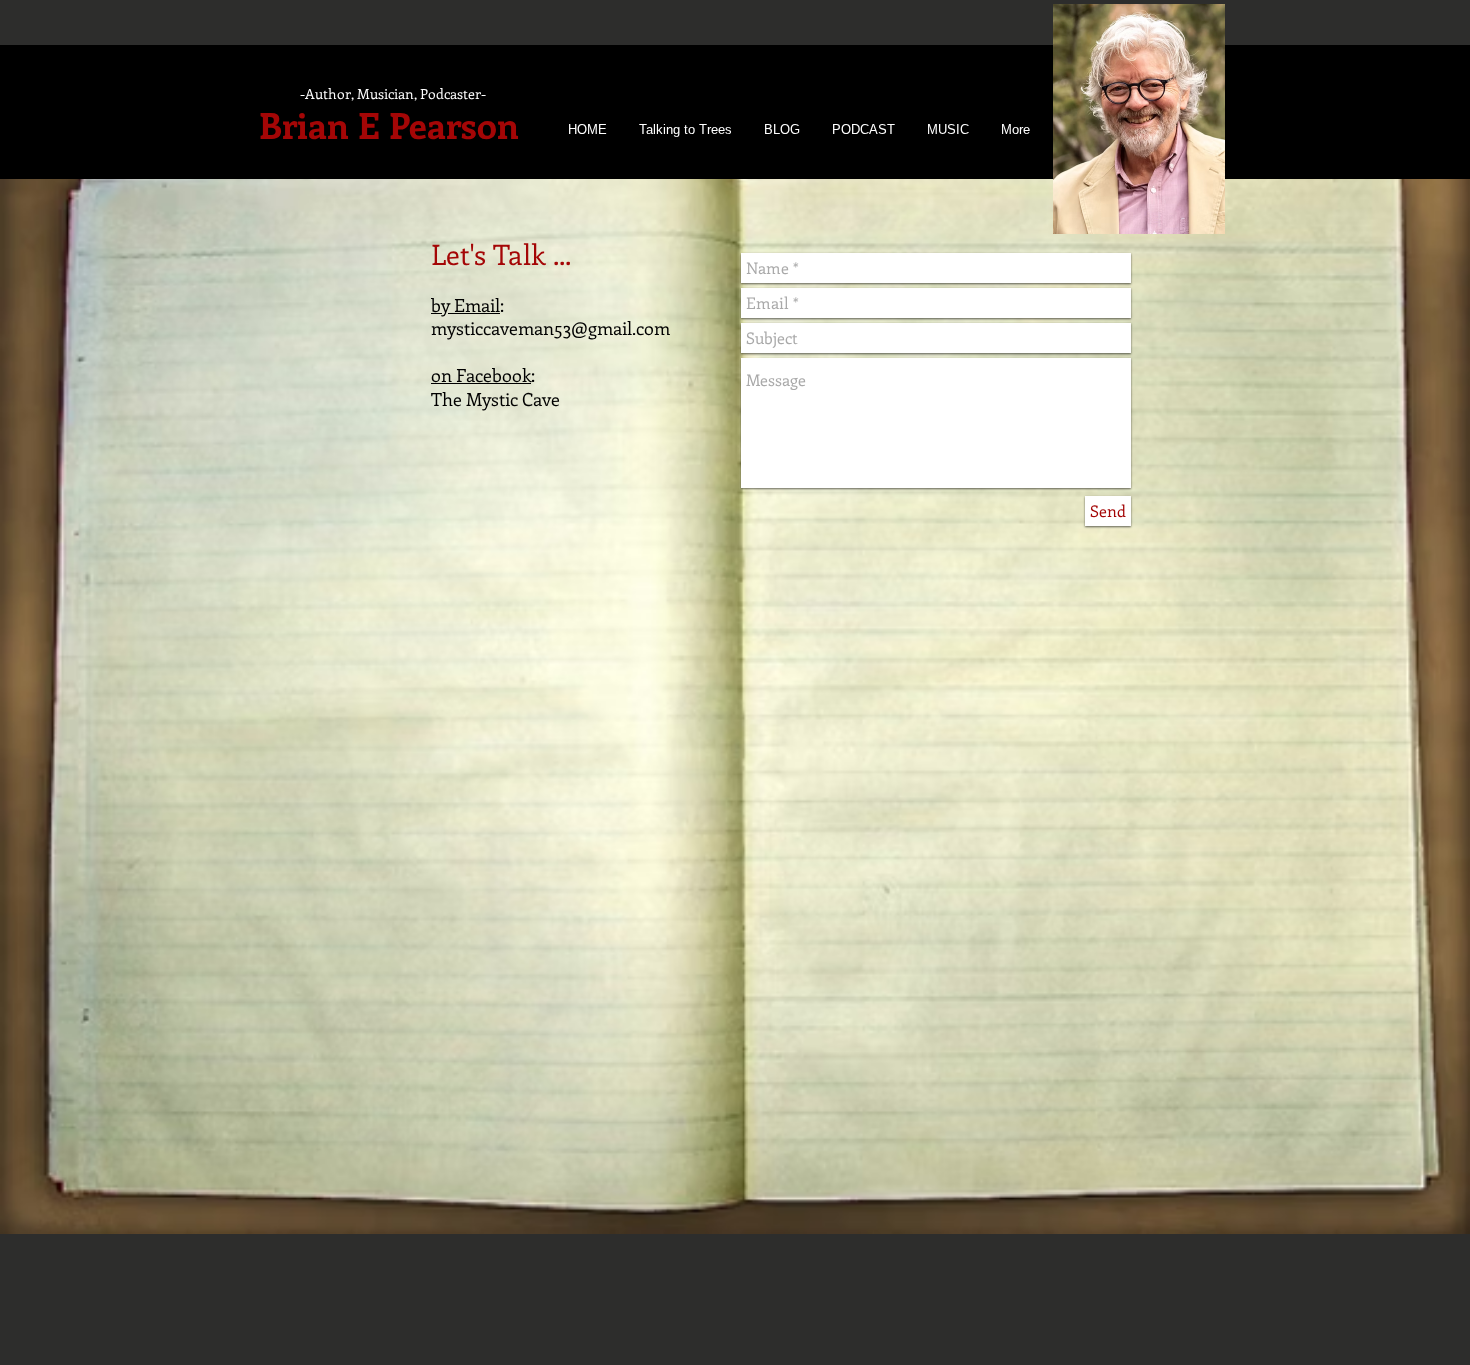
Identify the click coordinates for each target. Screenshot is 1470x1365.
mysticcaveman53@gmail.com (550, 328)
